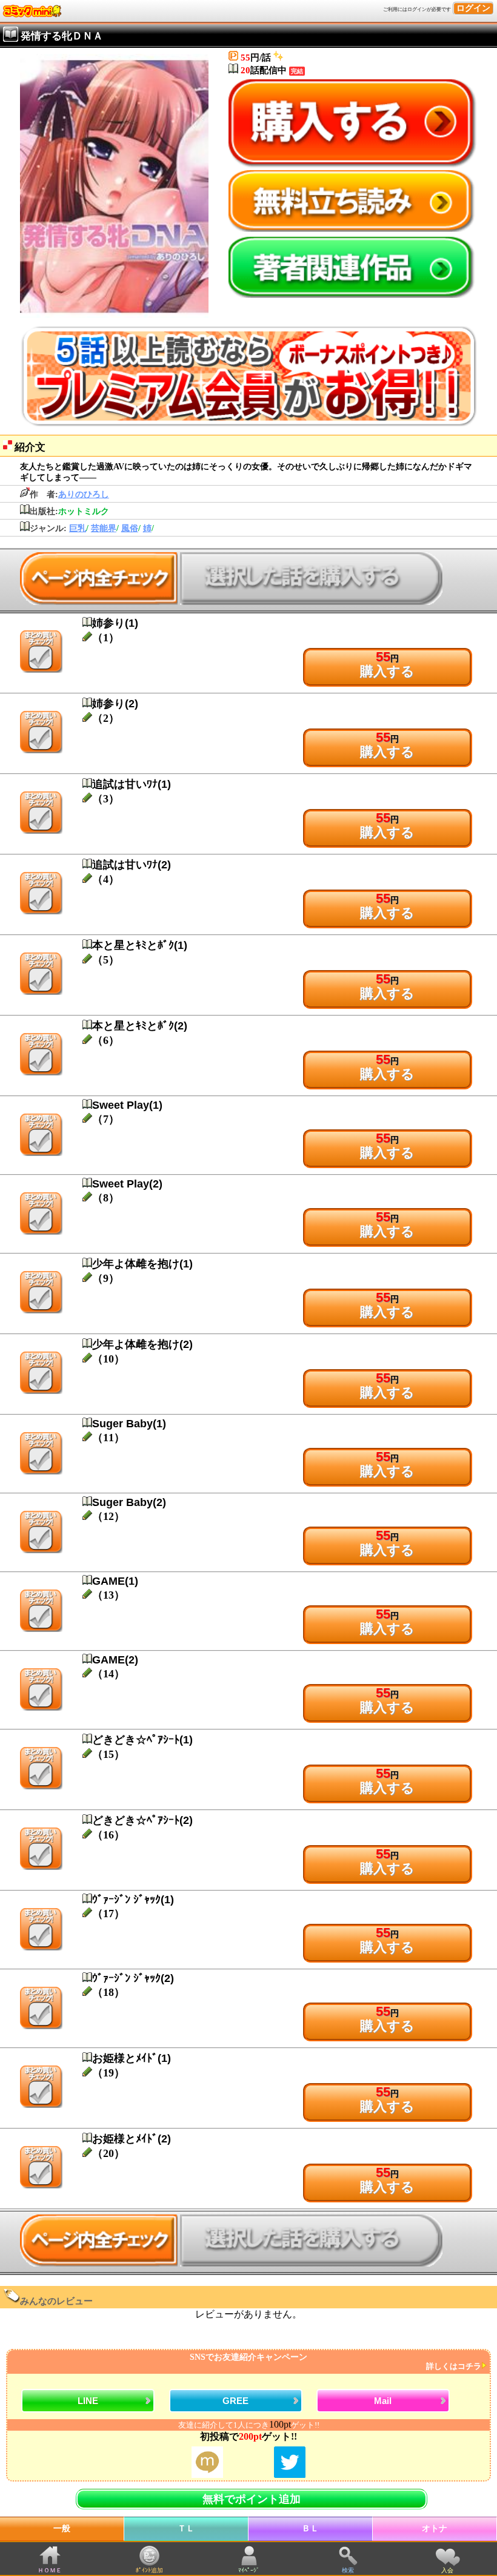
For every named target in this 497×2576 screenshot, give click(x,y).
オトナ (435, 2528)
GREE (235, 2401)
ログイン (473, 8)
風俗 (130, 528)
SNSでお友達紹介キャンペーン (335, 2362)
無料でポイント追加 (252, 2499)
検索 (348, 2570)
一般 (62, 2528)
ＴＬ (186, 2528)
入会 (447, 2570)
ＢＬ (310, 2528)
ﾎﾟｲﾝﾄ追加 (149, 2570)
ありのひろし (84, 494)
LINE (88, 2401)
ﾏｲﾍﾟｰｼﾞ (249, 2570)
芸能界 (104, 528)
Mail (383, 2401)
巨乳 (78, 528)
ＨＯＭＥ (50, 2570)
